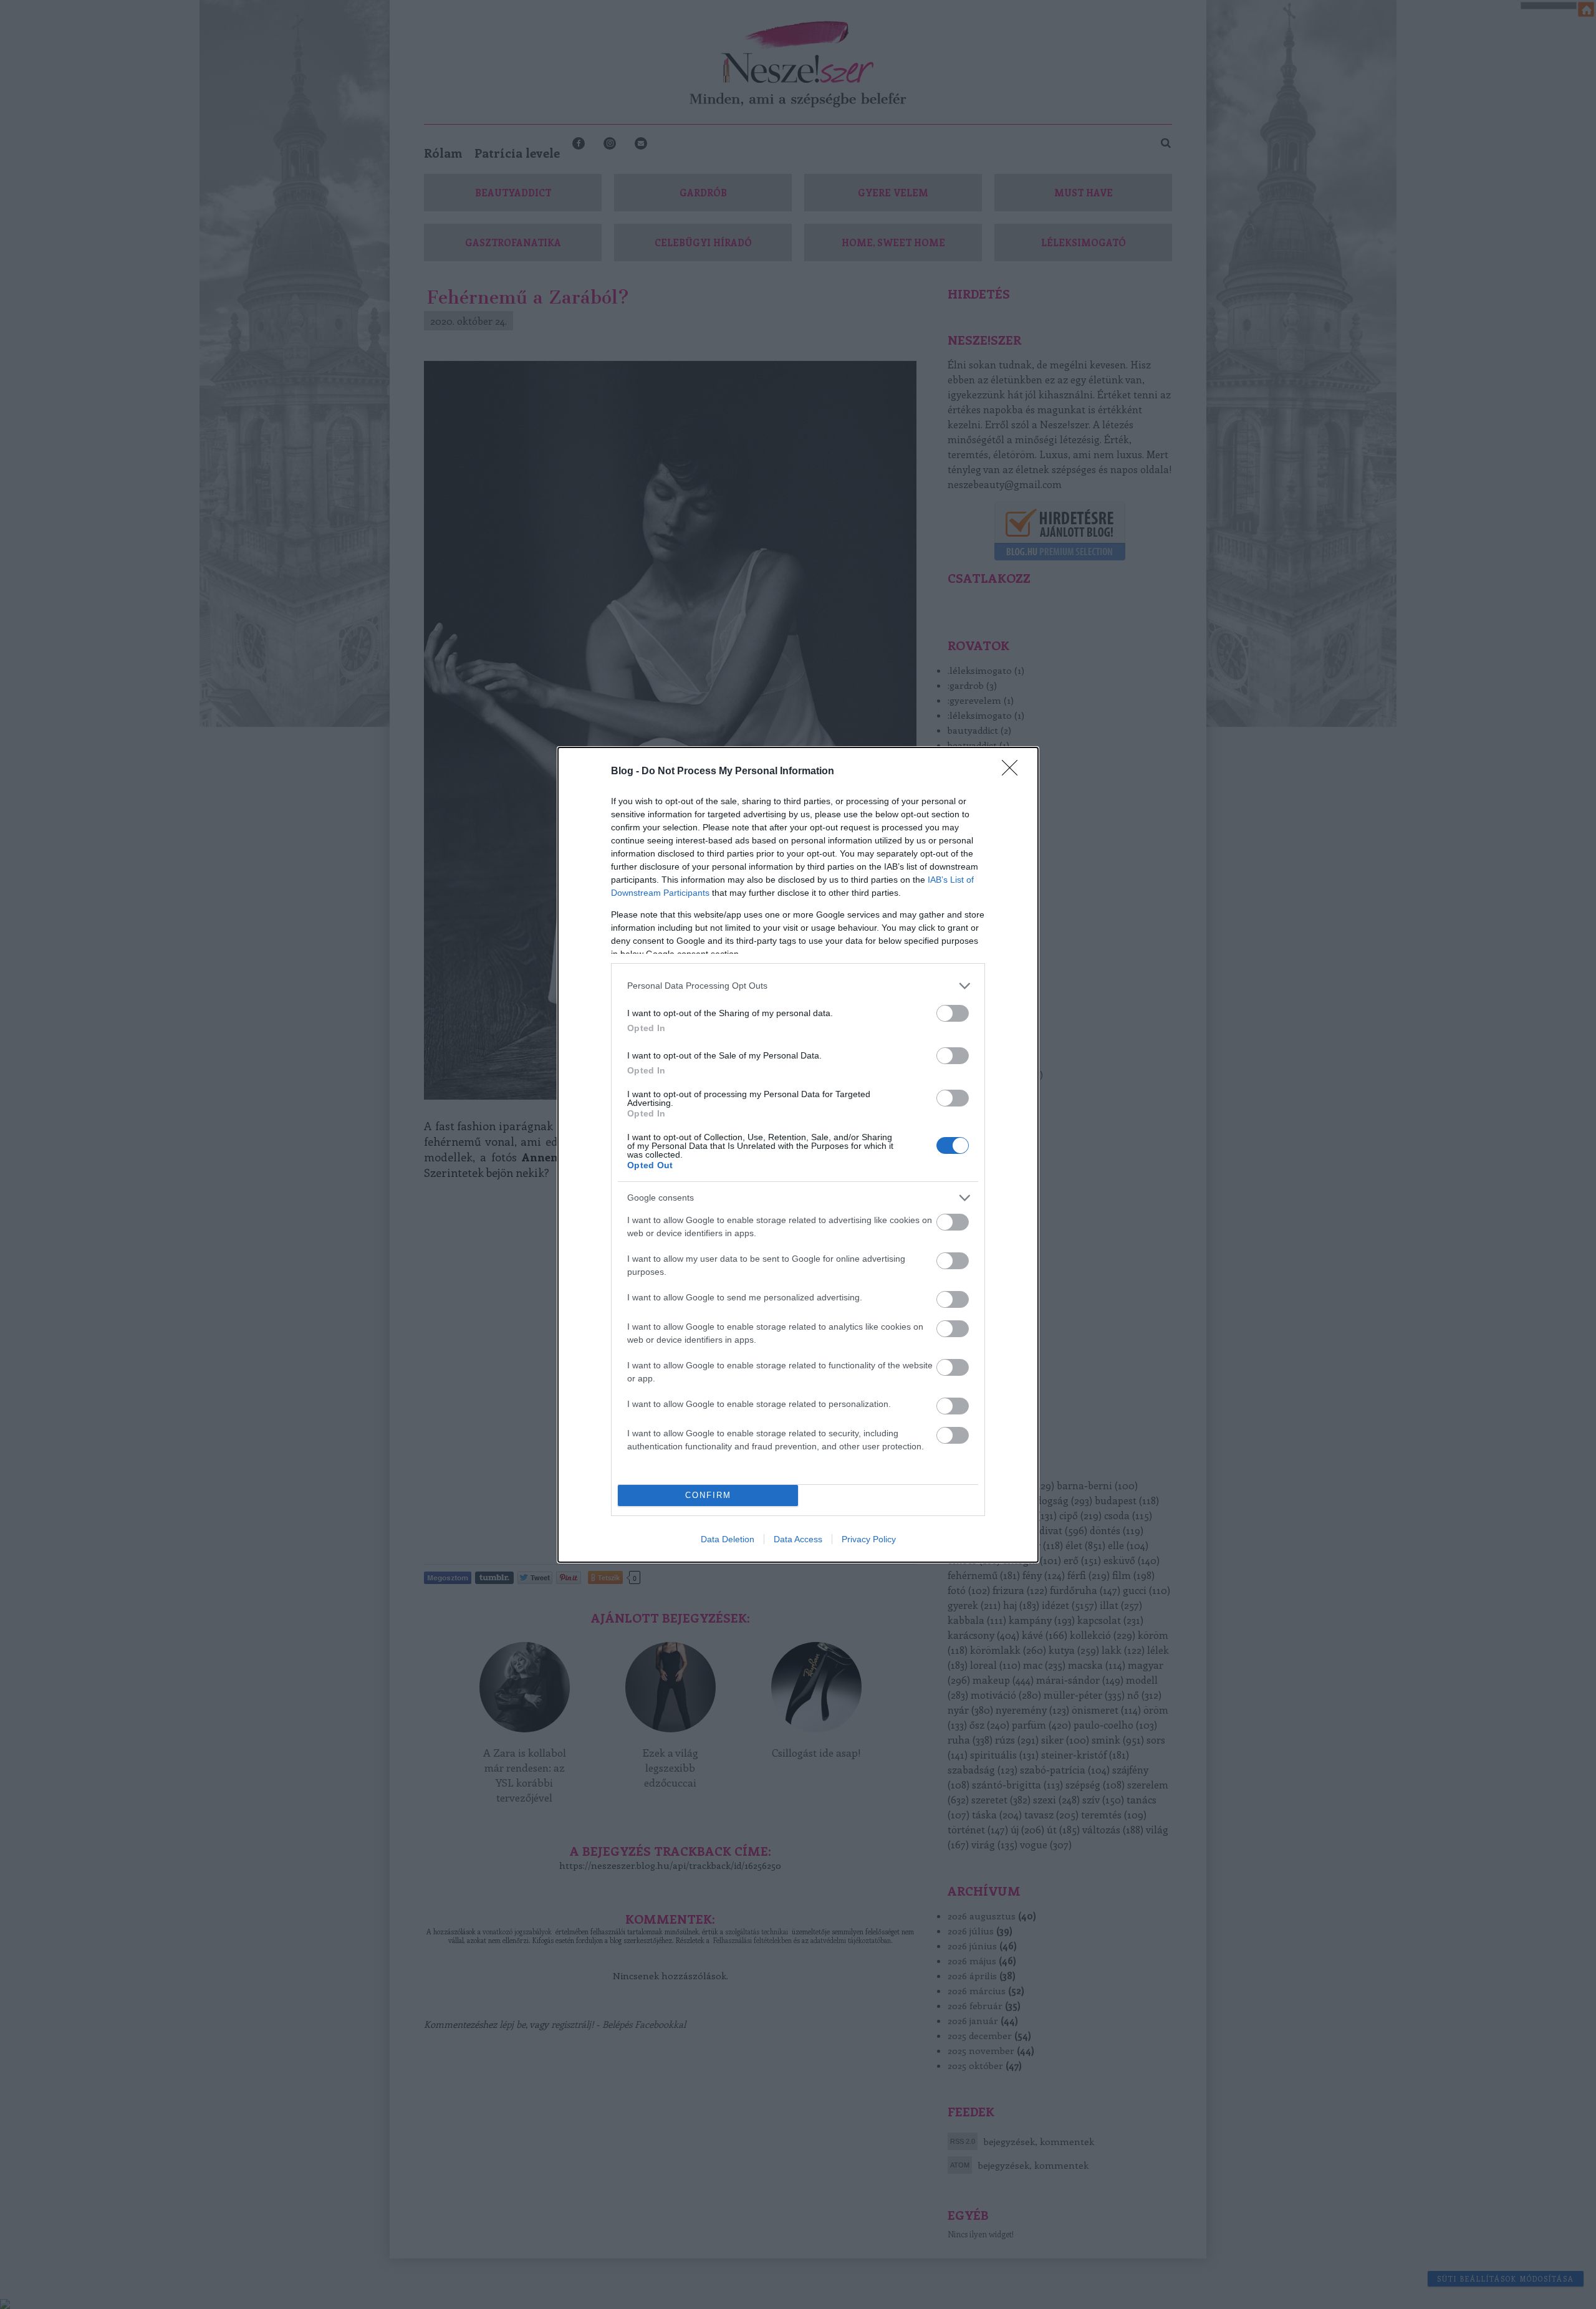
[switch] (953, 1013)
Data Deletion (728, 1539)
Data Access (798, 1539)
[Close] (1014, 772)
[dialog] (798, 1155)
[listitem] (798, 986)
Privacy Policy (869, 1539)
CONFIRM (708, 1495)
